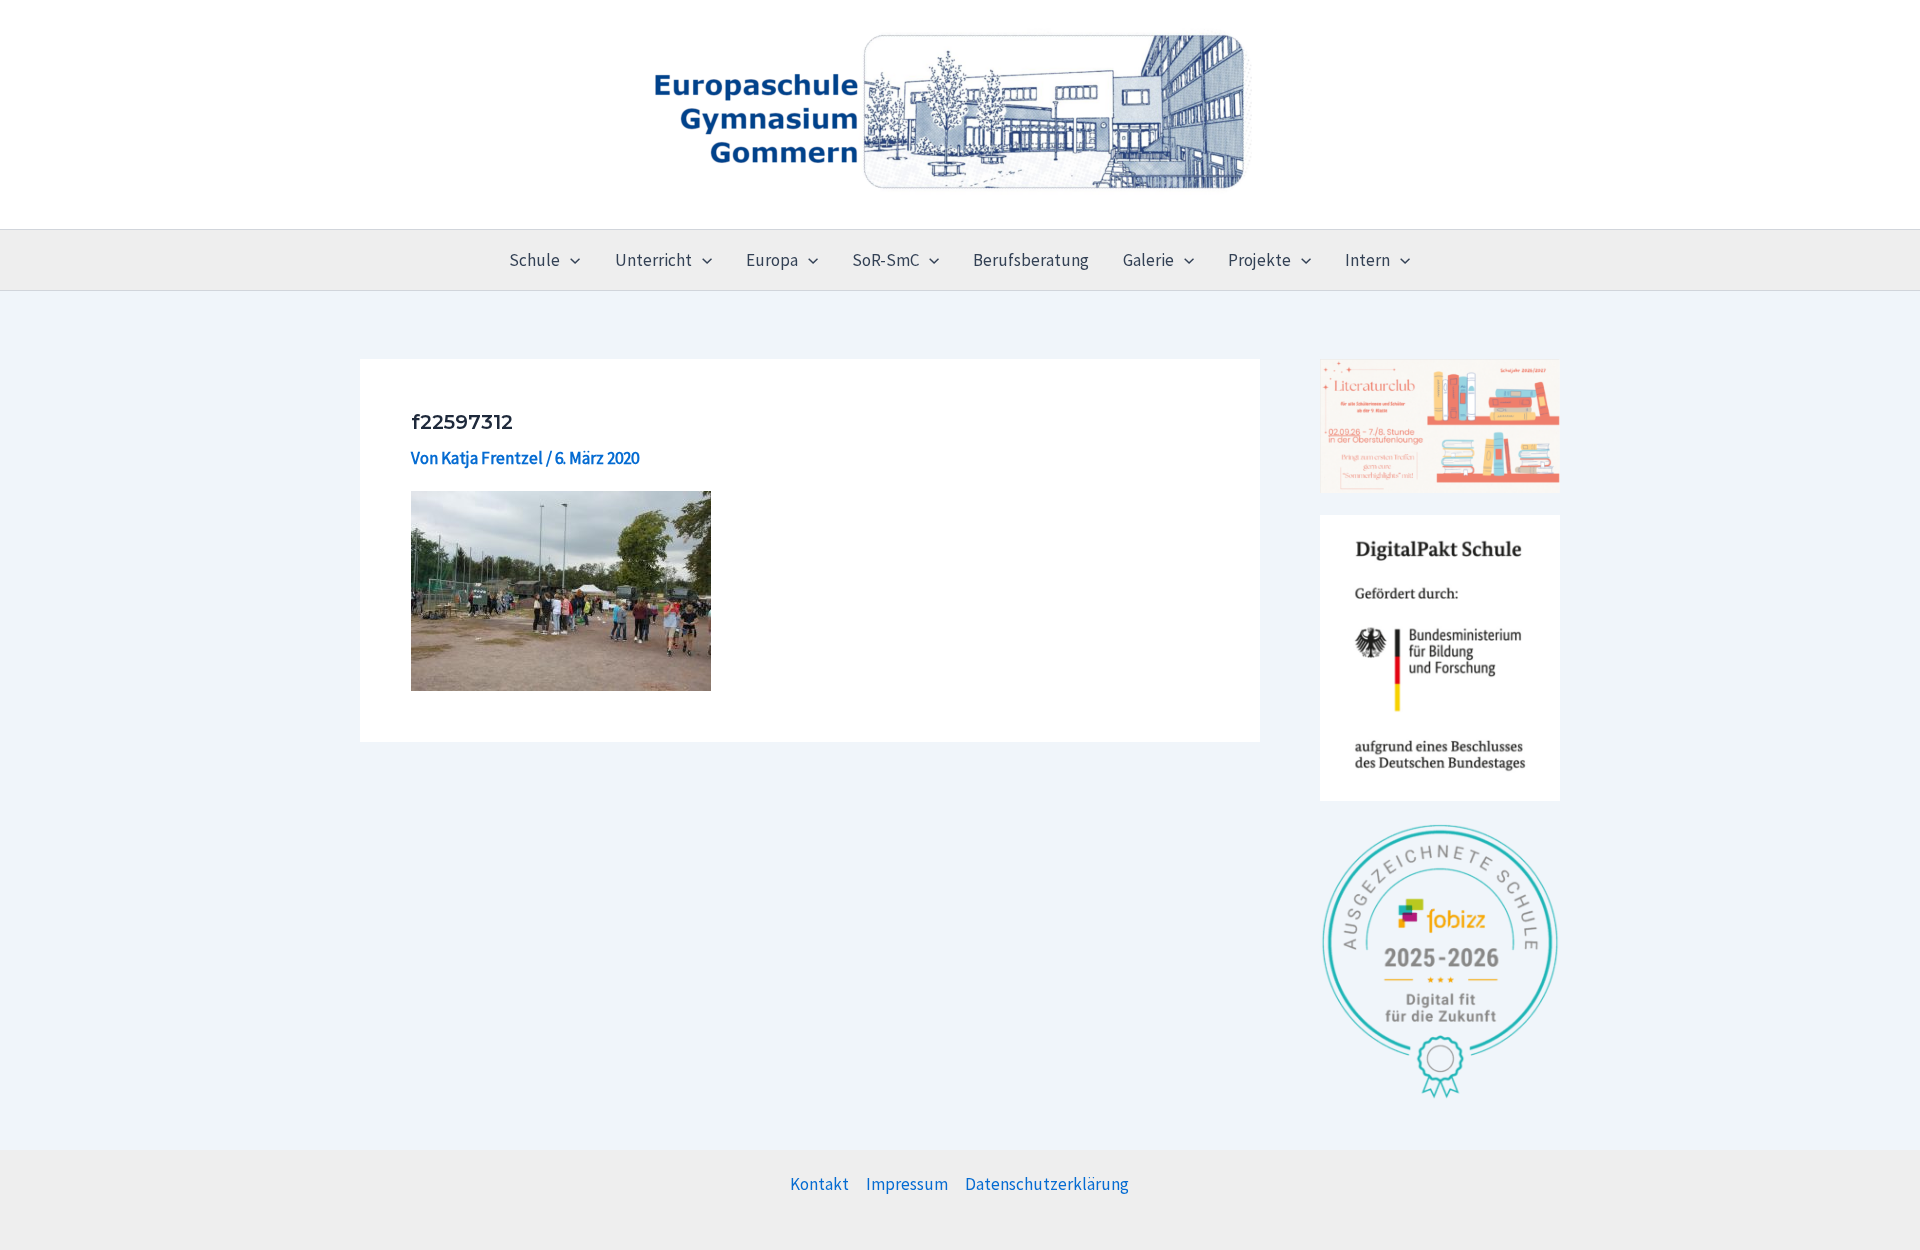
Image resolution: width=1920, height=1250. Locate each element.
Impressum (907, 1184)
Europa (772, 260)
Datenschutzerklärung (1047, 1184)
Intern (1367, 260)
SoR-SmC (885, 260)
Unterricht (653, 260)
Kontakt (819, 1184)
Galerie (1148, 260)
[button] (570, 260)
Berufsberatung (1031, 260)
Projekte (1259, 260)
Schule (534, 260)
